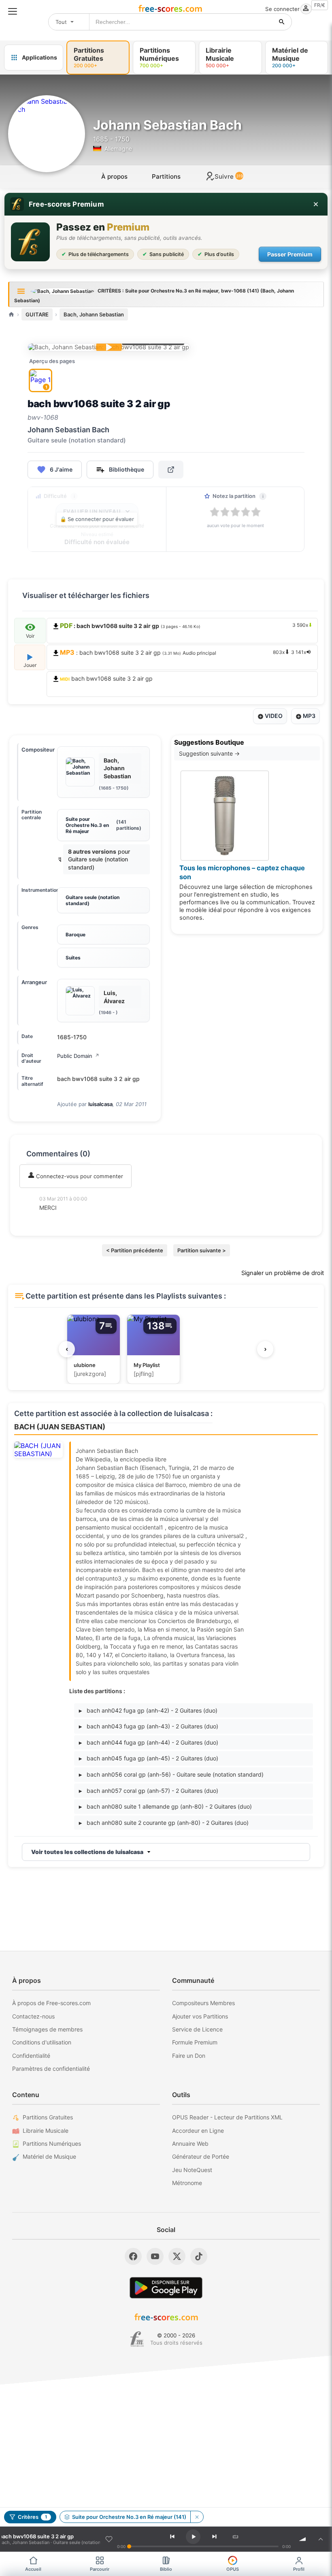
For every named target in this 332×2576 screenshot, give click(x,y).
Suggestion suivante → (209, 753)
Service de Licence (197, 2029)
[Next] (215, 2537)
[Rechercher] (282, 22)
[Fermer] (316, 204)
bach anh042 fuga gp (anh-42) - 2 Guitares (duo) (148, 1710)
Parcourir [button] (100, 2569)
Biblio (166, 2569)
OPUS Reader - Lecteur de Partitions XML (227, 2117)
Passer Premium (290, 254)
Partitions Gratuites (48, 2117)
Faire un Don (189, 2056)
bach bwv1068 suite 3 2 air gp (106, 678)
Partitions (166, 176)
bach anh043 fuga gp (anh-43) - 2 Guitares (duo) (149, 1726)
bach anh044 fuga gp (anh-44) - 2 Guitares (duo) (149, 1742)
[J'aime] (109, 2539)
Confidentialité (31, 2056)
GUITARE (37, 314)
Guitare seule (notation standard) (93, 900)
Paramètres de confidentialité (51, 2069)
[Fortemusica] (137, 2339)
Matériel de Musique (49, 2156)
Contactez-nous (33, 2016)
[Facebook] (133, 2256)
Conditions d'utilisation (42, 2042)
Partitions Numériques (52, 2143)
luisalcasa (100, 1104)
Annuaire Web (190, 2143)
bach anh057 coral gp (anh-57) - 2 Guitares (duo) (149, 1791)
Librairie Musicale (46, 2131)
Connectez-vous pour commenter (79, 1176)
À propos (114, 176)
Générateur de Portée (201, 2156)
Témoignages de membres (47, 2029)
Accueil (33, 2569)
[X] (177, 2256)
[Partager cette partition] (171, 470)
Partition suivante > (202, 1250)
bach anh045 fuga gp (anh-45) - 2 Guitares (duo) (149, 1758)
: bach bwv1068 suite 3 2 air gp (183, 652)
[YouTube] (155, 2256)
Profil (299, 2569)
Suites (73, 958)
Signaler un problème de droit (283, 1273)
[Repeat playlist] (236, 2537)
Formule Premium (195, 2042)
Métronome (187, 2183)
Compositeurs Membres (203, 2003)
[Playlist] (321, 2539)
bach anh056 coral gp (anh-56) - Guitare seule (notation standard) (171, 1774)
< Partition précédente (135, 1250)
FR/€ (320, 5)
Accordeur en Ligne (198, 2131)
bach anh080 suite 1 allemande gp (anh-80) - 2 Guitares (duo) (165, 1806)
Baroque (76, 934)
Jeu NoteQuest (192, 2170)
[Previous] (172, 2537)
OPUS (233, 2569)
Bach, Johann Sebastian (94, 314)
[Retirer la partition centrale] (197, 2517)
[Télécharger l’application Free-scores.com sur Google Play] (166, 2288)
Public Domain (78, 1056)
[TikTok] (199, 2256)
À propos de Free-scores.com (51, 2003)
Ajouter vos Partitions (200, 2016)
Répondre (57, 1219)
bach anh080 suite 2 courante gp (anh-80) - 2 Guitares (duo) (164, 1823)
